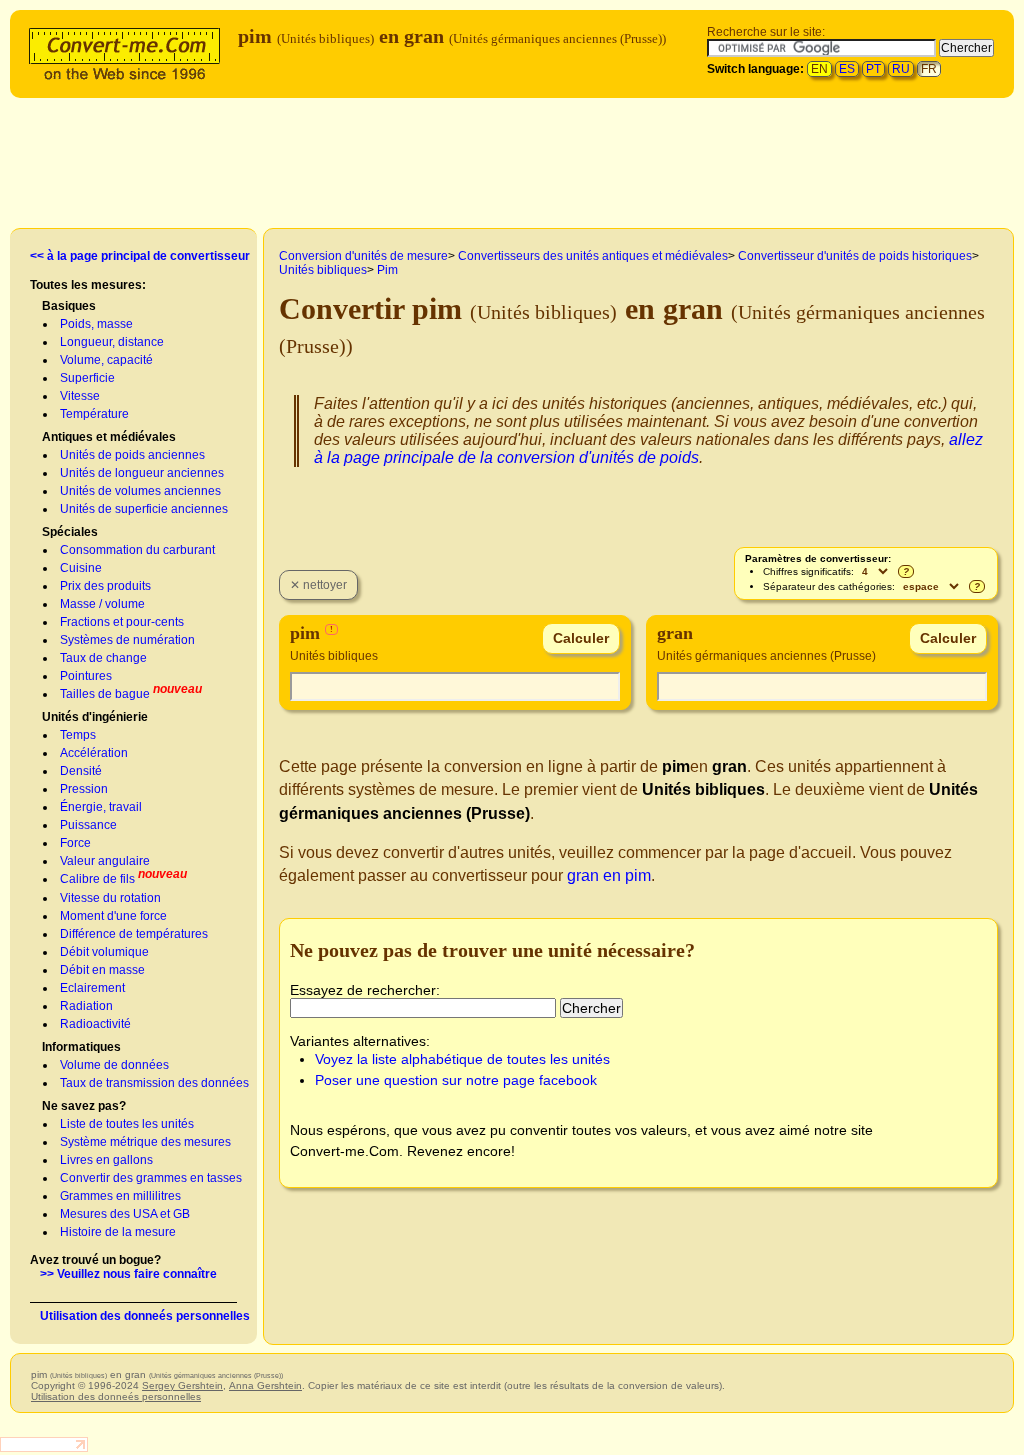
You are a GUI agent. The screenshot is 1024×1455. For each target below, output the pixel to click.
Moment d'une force (113, 916)
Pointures (86, 676)
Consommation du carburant (137, 550)
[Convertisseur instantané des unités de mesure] (129, 51)
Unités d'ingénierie (95, 717)
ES (847, 69)
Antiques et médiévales (109, 437)
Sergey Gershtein (182, 1385)
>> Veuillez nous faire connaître (128, 1274)
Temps (78, 735)
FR (929, 69)
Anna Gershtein (265, 1385)
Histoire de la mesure (118, 1232)
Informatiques (81, 1047)
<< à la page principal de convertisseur (140, 256)
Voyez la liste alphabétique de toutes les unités (462, 1059)
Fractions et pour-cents (122, 622)
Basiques (69, 306)
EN (819, 69)
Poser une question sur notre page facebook (456, 1080)
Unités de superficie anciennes (144, 509)
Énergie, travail (101, 807)
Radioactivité (95, 1024)
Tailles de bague (105, 694)
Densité (81, 771)
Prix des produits (105, 586)
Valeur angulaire (105, 861)
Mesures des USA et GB (125, 1214)
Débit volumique (104, 952)
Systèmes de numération (127, 640)
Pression (84, 789)
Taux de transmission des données (154, 1083)
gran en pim (609, 875)
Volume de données (114, 1065)
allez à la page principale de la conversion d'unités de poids (648, 448)
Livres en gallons (106, 1160)
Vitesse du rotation (110, 898)
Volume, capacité (106, 360)
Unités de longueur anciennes (142, 473)
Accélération (94, 753)
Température (94, 414)
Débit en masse (102, 970)
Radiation (86, 1006)
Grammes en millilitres (120, 1196)
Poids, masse (96, 324)
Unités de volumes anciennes (140, 491)
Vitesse (80, 396)
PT (873, 69)
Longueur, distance (112, 342)
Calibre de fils (97, 879)
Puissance (88, 825)
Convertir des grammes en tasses (151, 1178)
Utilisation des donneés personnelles (145, 1316)
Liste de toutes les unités (127, 1124)
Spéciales (70, 532)
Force (75, 843)
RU (901, 69)
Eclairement (92, 988)
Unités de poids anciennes (132, 455)
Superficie (87, 378)
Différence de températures (134, 934)
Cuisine (81, 568)
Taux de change (103, 658)
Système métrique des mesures (145, 1142)
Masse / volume (102, 604)
